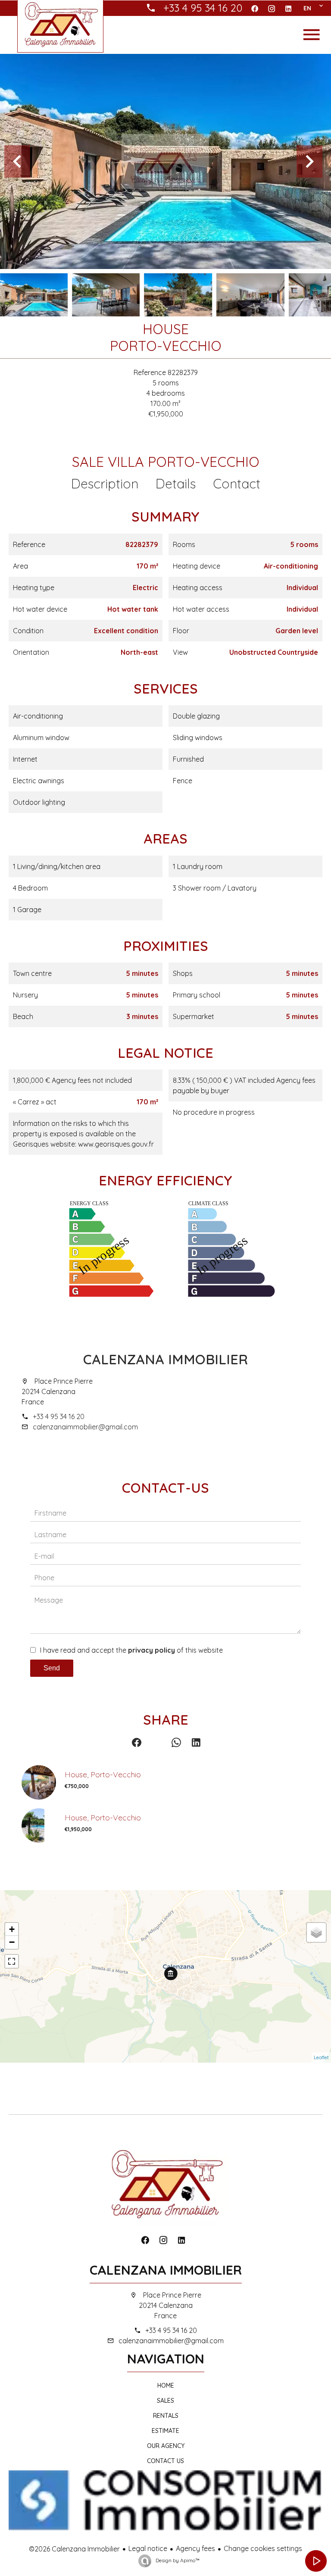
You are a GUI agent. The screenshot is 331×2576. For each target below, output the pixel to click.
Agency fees (195, 2548)
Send (52, 1668)
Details (176, 484)
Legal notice (148, 2548)
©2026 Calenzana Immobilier (74, 2549)
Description (105, 484)
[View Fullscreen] (12, 1961)
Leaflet (321, 2057)
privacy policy (151, 1650)
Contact (237, 484)
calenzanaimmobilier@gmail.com (85, 1427)
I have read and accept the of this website (131, 1650)
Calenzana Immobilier (165, 1359)
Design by (177, 2560)
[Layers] (316, 1932)
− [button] (12, 1942)
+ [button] (12, 1929)
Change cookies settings (263, 2548)
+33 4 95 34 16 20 (59, 1416)
